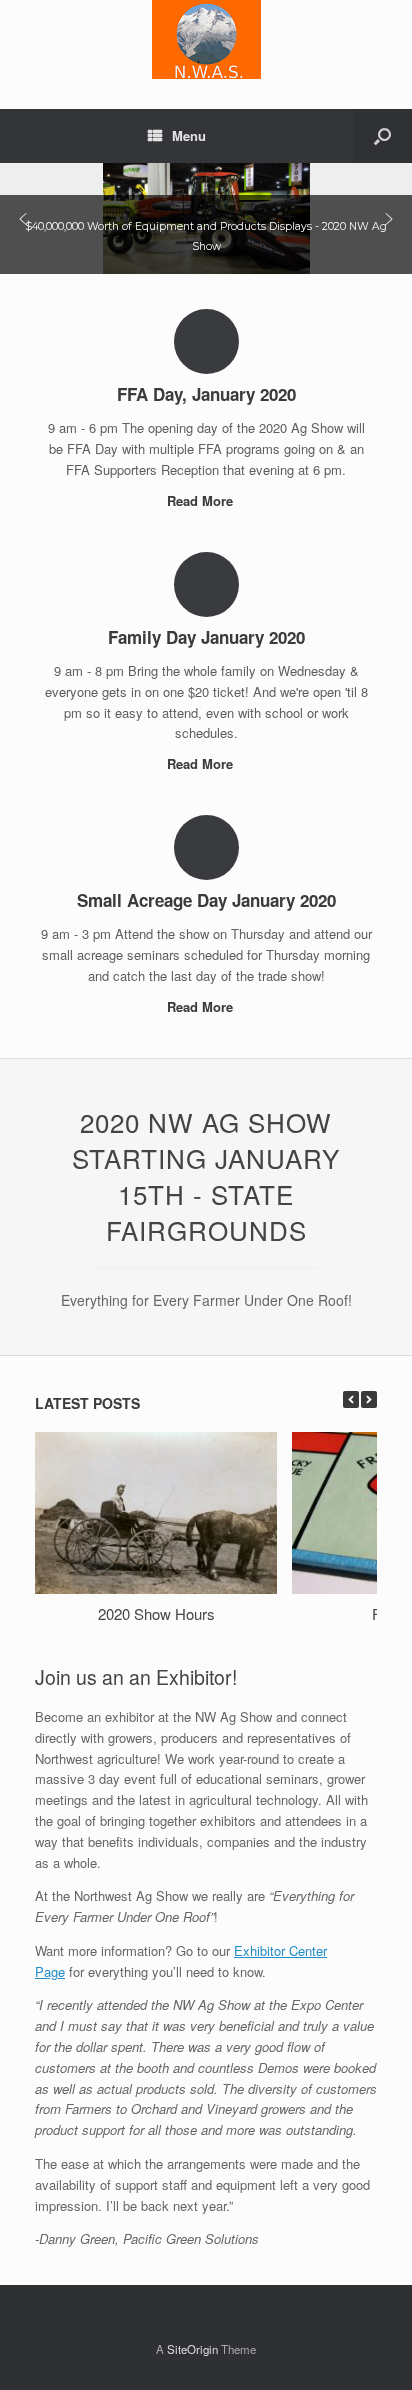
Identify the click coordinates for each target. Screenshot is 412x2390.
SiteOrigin (192, 2349)
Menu (189, 135)
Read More (202, 500)
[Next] (369, 1399)
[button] (23, 219)
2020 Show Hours (156, 1613)
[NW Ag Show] (206, 39)
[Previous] (351, 1399)
